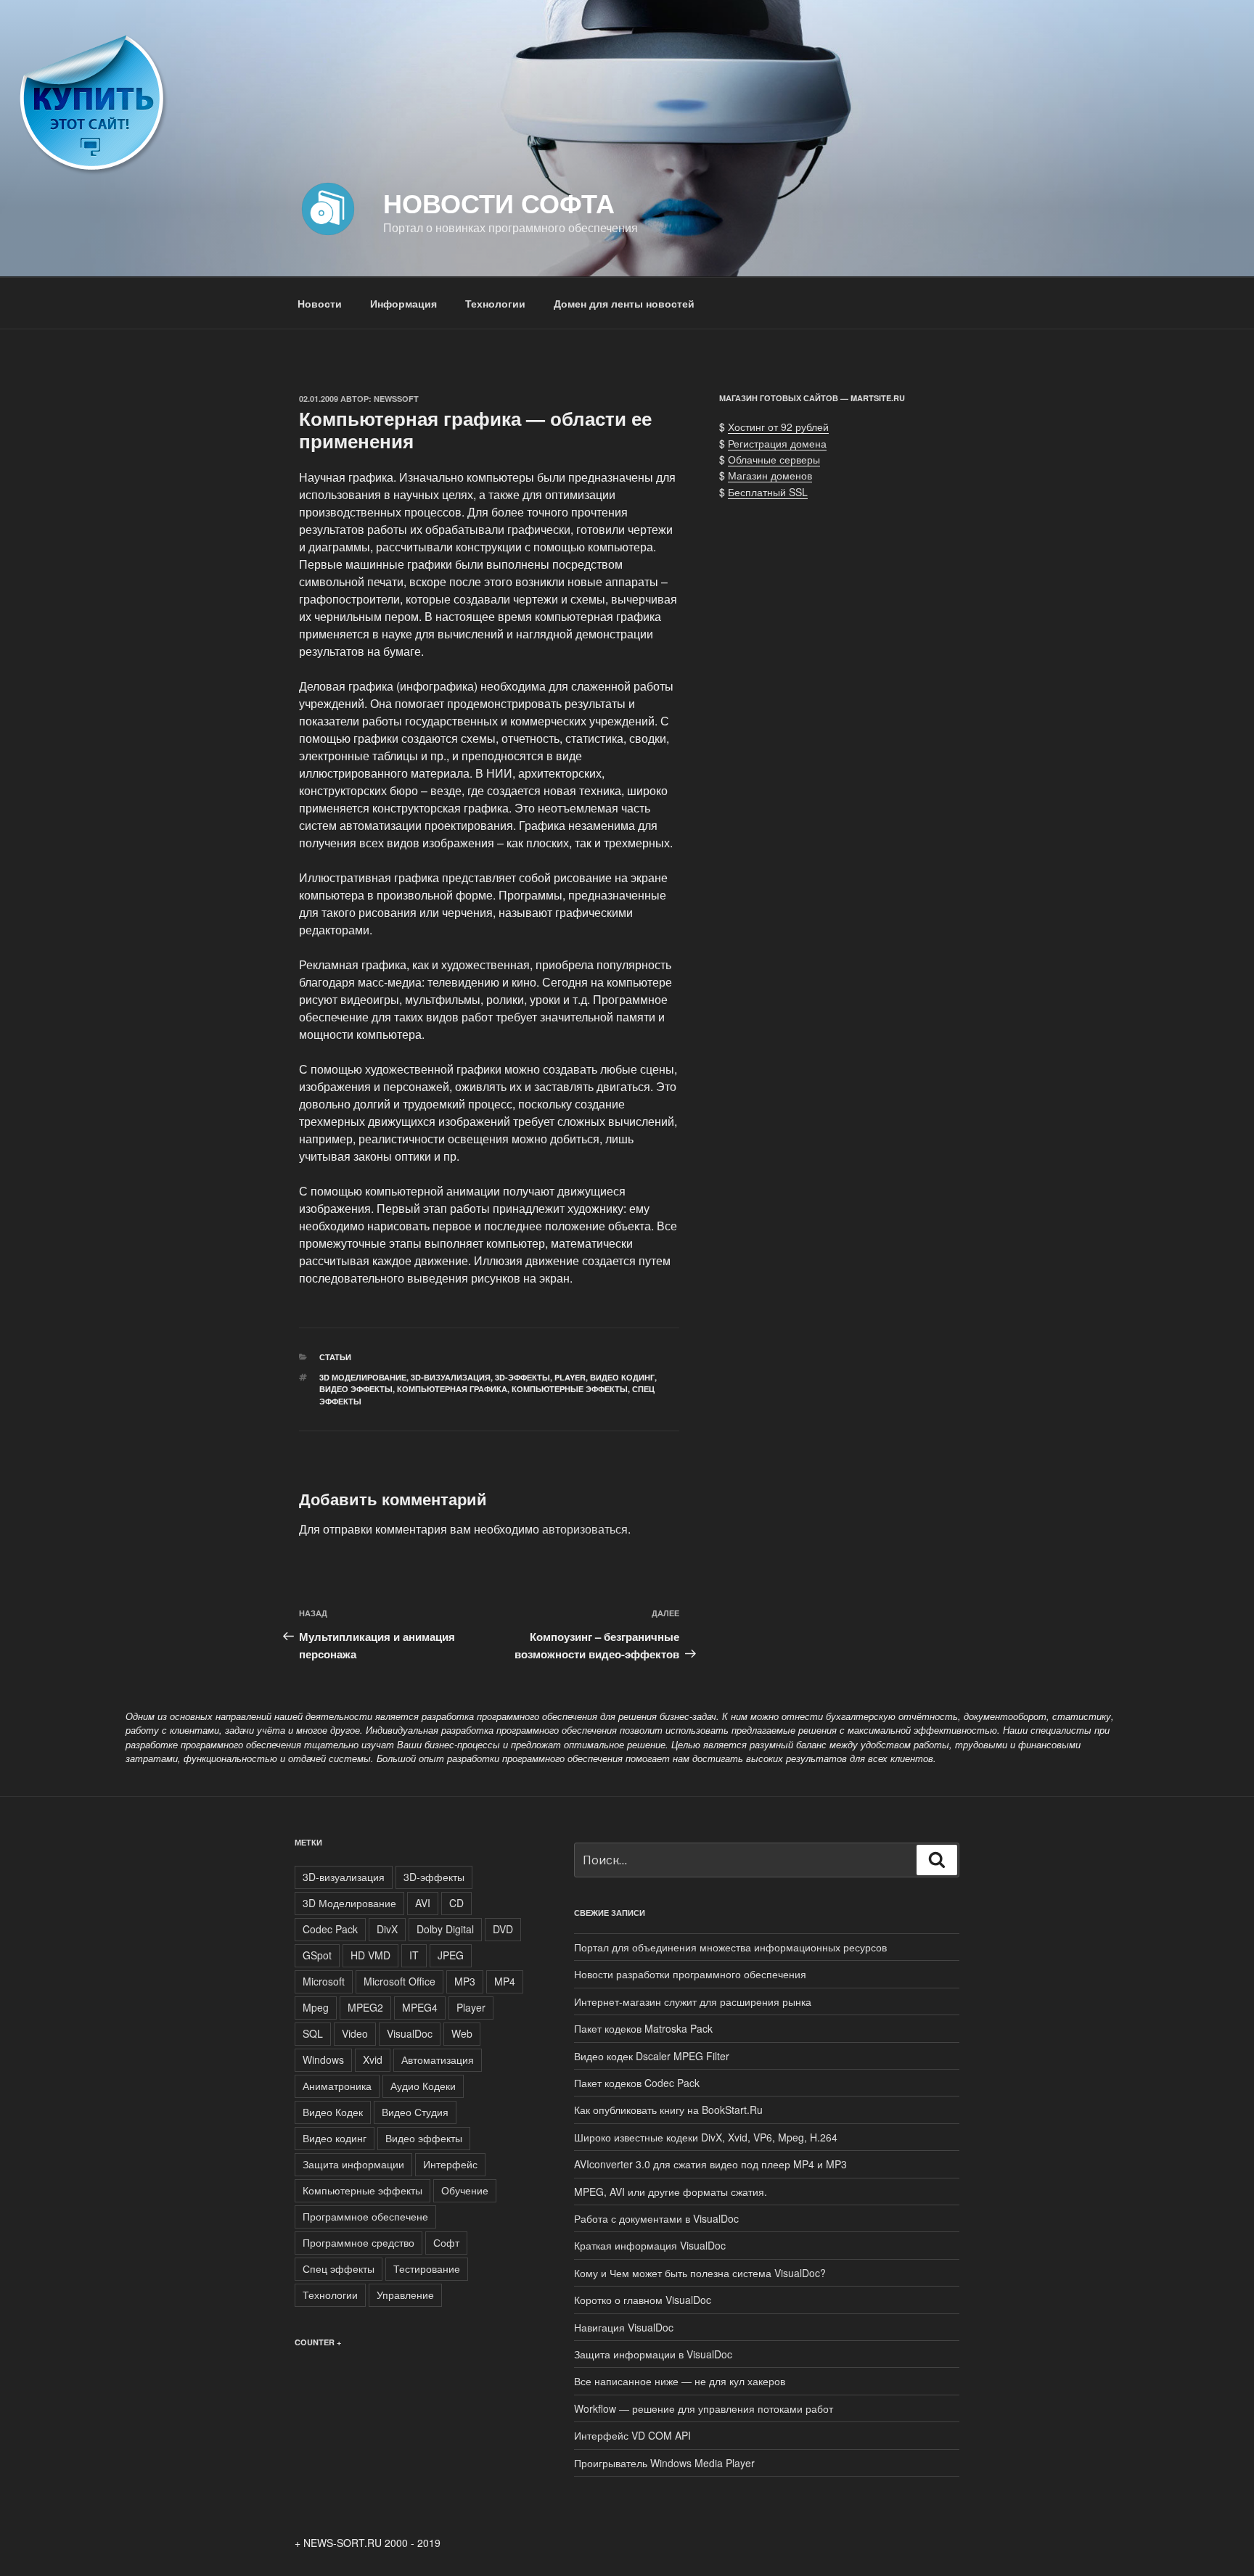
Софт (446, 2242)
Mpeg (316, 2007)
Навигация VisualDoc (624, 2327)
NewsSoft (396, 399)
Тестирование (427, 2268)
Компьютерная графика (452, 1389)
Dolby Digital (445, 1929)
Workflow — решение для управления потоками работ (704, 2408)
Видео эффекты (356, 1389)
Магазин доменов (770, 475)
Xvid (373, 2059)
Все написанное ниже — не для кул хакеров (680, 2381)
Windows (323, 2059)
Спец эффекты (339, 2268)
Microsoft (324, 1981)
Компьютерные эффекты (570, 1389)
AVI (423, 1903)
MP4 (505, 1981)
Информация (403, 303)
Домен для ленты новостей (624, 303)
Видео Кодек (333, 2112)
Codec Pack (330, 1929)
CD (456, 1903)
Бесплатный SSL (768, 492)
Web (462, 2033)
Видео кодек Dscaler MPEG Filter (652, 2056)
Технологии (495, 303)
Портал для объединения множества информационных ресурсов (730, 1947)
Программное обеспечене (365, 2216)
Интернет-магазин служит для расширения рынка (693, 2001)
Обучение (465, 2190)
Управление (405, 2295)
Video (355, 2033)
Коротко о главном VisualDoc (643, 2300)
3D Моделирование (363, 1377)
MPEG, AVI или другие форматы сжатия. (671, 2192)
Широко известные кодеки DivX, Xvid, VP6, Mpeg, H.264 (706, 2137)
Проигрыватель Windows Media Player (664, 2463)
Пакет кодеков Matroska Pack (643, 2028)
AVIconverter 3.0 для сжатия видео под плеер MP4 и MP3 (710, 2164)
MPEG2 (365, 2007)
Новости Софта (499, 202)
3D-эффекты (522, 1377)
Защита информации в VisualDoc (653, 2354)
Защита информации (353, 2164)
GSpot (317, 1955)
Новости (320, 303)
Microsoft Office (399, 1981)
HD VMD (370, 1955)
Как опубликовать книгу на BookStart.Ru (668, 2110)
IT (414, 1955)
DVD (503, 1929)
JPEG (451, 1955)
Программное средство (358, 2242)
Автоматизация (438, 2059)
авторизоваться (585, 1529)
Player (570, 1377)
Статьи (335, 1357)
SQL (313, 2033)
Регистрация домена (777, 443)
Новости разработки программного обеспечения (690, 1974)
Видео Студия (415, 2112)
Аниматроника (337, 2086)
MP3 (465, 1981)
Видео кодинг (622, 1377)
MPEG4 (420, 2007)
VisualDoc (410, 2033)
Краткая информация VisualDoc (650, 2245)
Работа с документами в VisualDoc (656, 2218)
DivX (387, 1929)
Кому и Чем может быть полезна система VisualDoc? (700, 2273)
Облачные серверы (774, 459)
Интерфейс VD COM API (632, 2435)
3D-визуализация (451, 1377)
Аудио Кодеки (423, 2086)
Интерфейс (450, 2164)
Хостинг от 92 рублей (778, 427)
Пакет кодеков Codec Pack (637, 2083)
